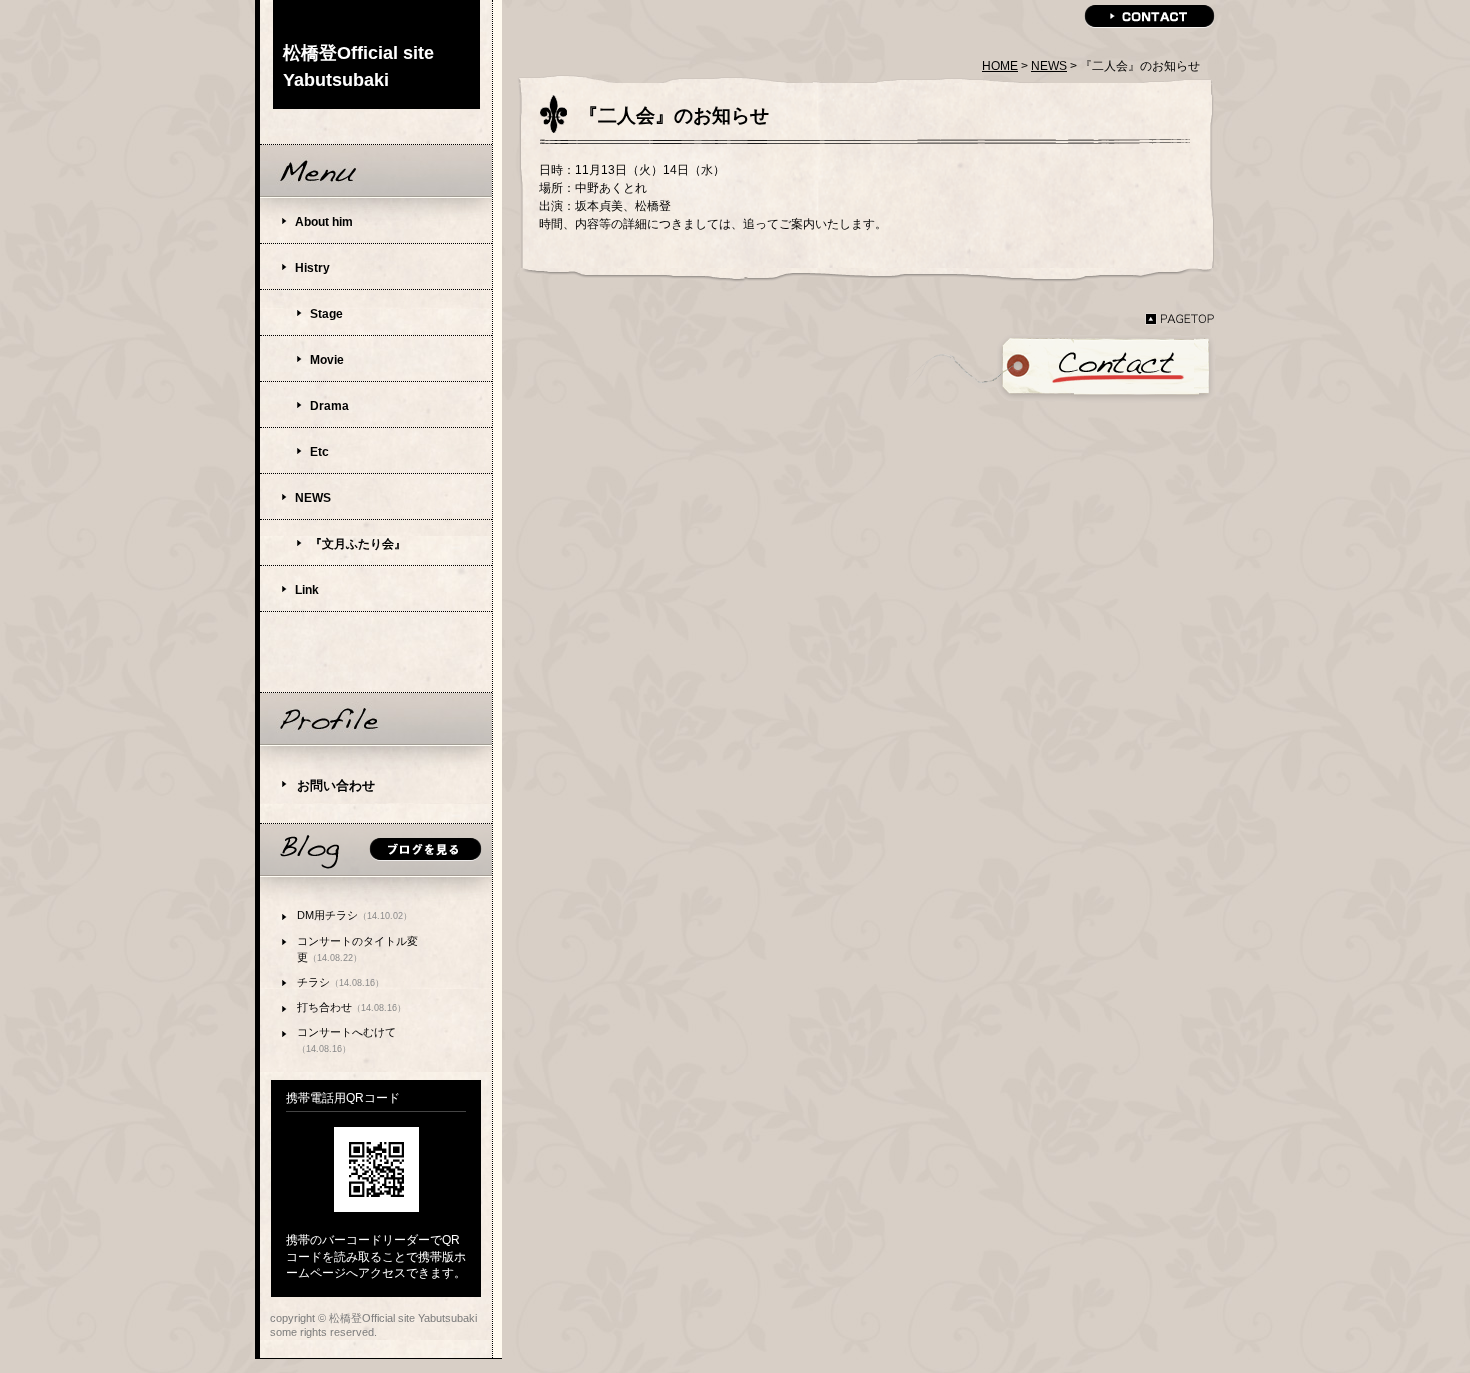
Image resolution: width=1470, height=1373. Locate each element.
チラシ (340, 982)
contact (1149, 16)
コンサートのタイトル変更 (357, 949)
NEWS (1049, 66)
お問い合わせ (336, 785)
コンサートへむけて (346, 1039)
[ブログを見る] (376, 850)
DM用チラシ (354, 915)
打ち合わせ (351, 1007)
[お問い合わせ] (1060, 369)
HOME (1000, 66)
